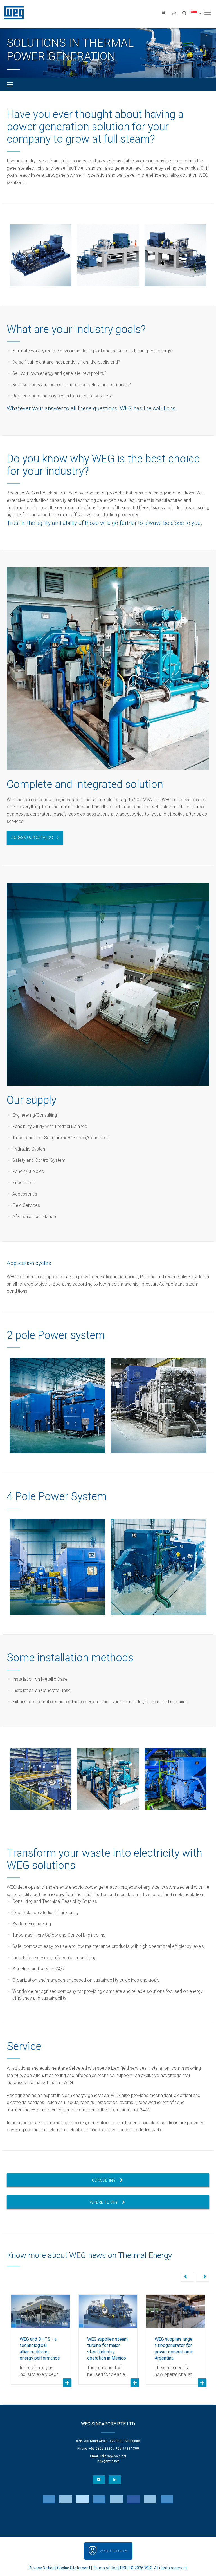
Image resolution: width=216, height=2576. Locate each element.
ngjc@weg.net (108, 2461)
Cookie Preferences (113, 2551)
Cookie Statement (74, 2568)
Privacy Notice (42, 2568)
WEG (12, 13)
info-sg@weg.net (113, 2456)
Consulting (104, 2180)
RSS (124, 2568)
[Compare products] (174, 13)
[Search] (184, 13)
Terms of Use (105, 2568)
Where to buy (104, 2202)
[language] (196, 13)
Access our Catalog (32, 838)
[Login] (163, 13)
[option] (40, 255)
